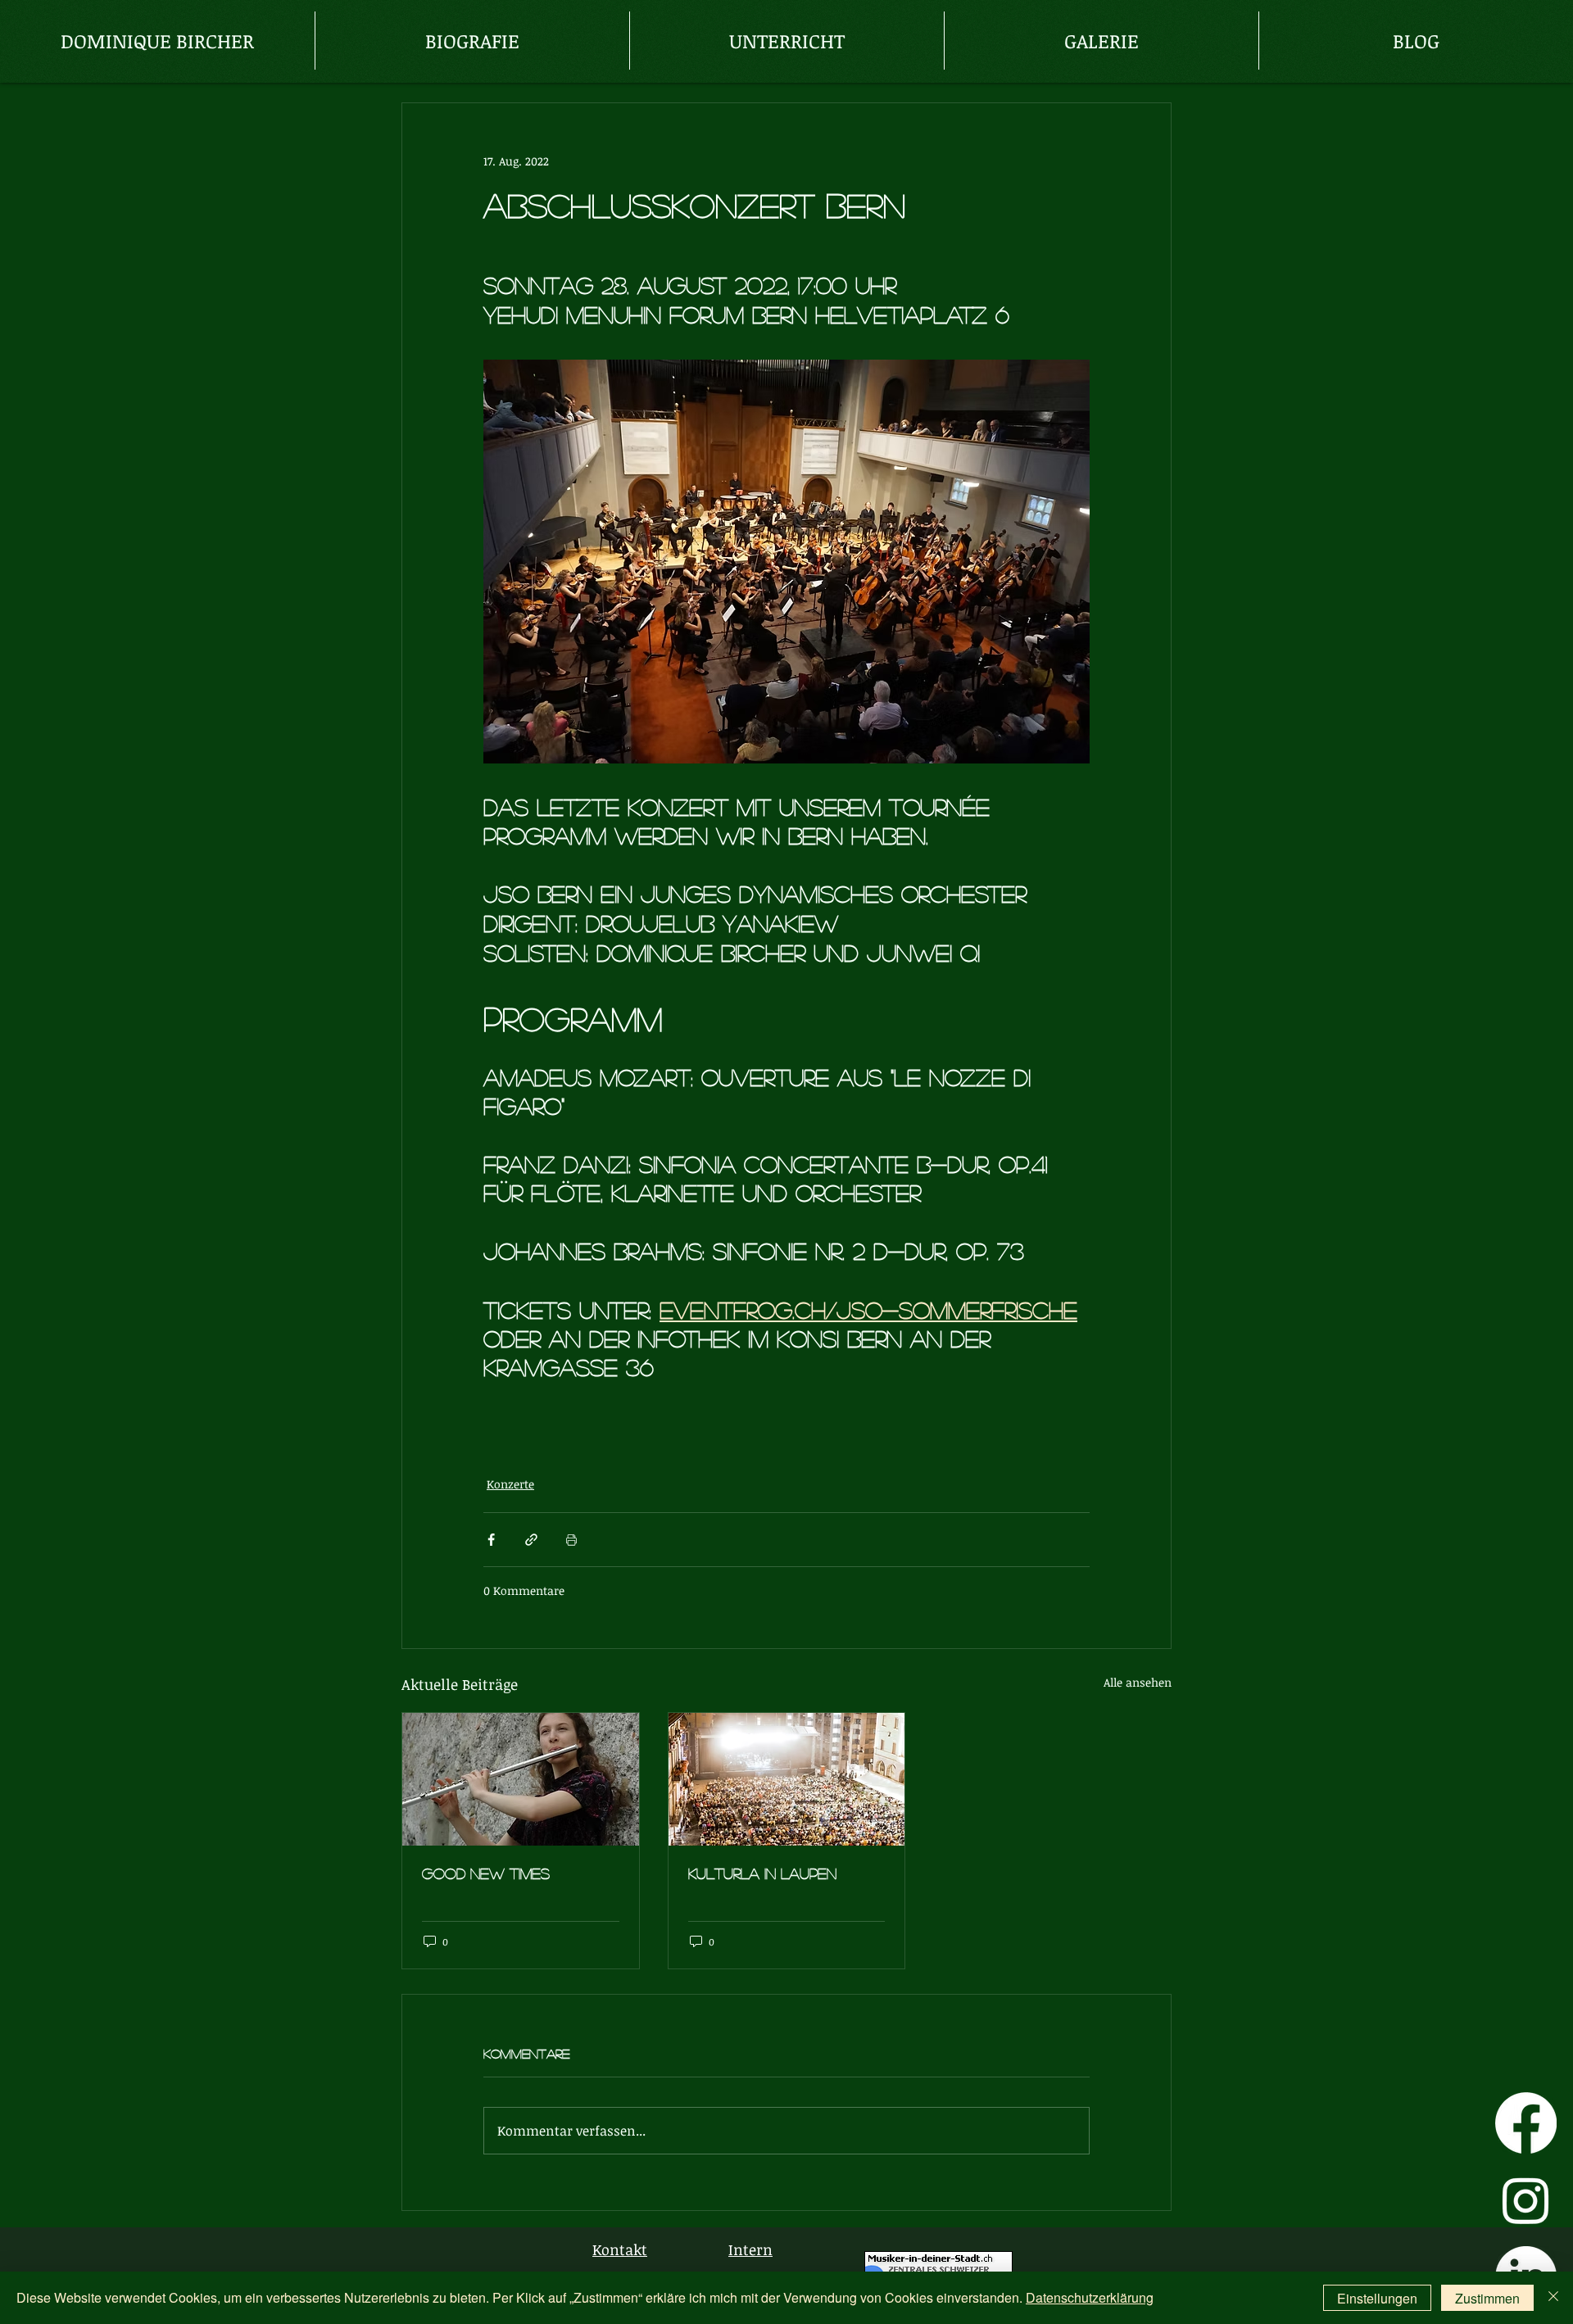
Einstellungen (1377, 2298)
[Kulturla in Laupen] (787, 1779)
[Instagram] (1526, 2200)
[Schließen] (1553, 2298)
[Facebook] (1526, 2123)
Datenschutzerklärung (1090, 2297)
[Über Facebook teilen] (491, 1540)
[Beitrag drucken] (571, 1540)
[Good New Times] (521, 1779)
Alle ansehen (1138, 1682)
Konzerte (510, 1484)
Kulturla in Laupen (762, 1873)
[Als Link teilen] (531, 1540)
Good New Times (486, 1873)
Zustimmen (1487, 2298)
